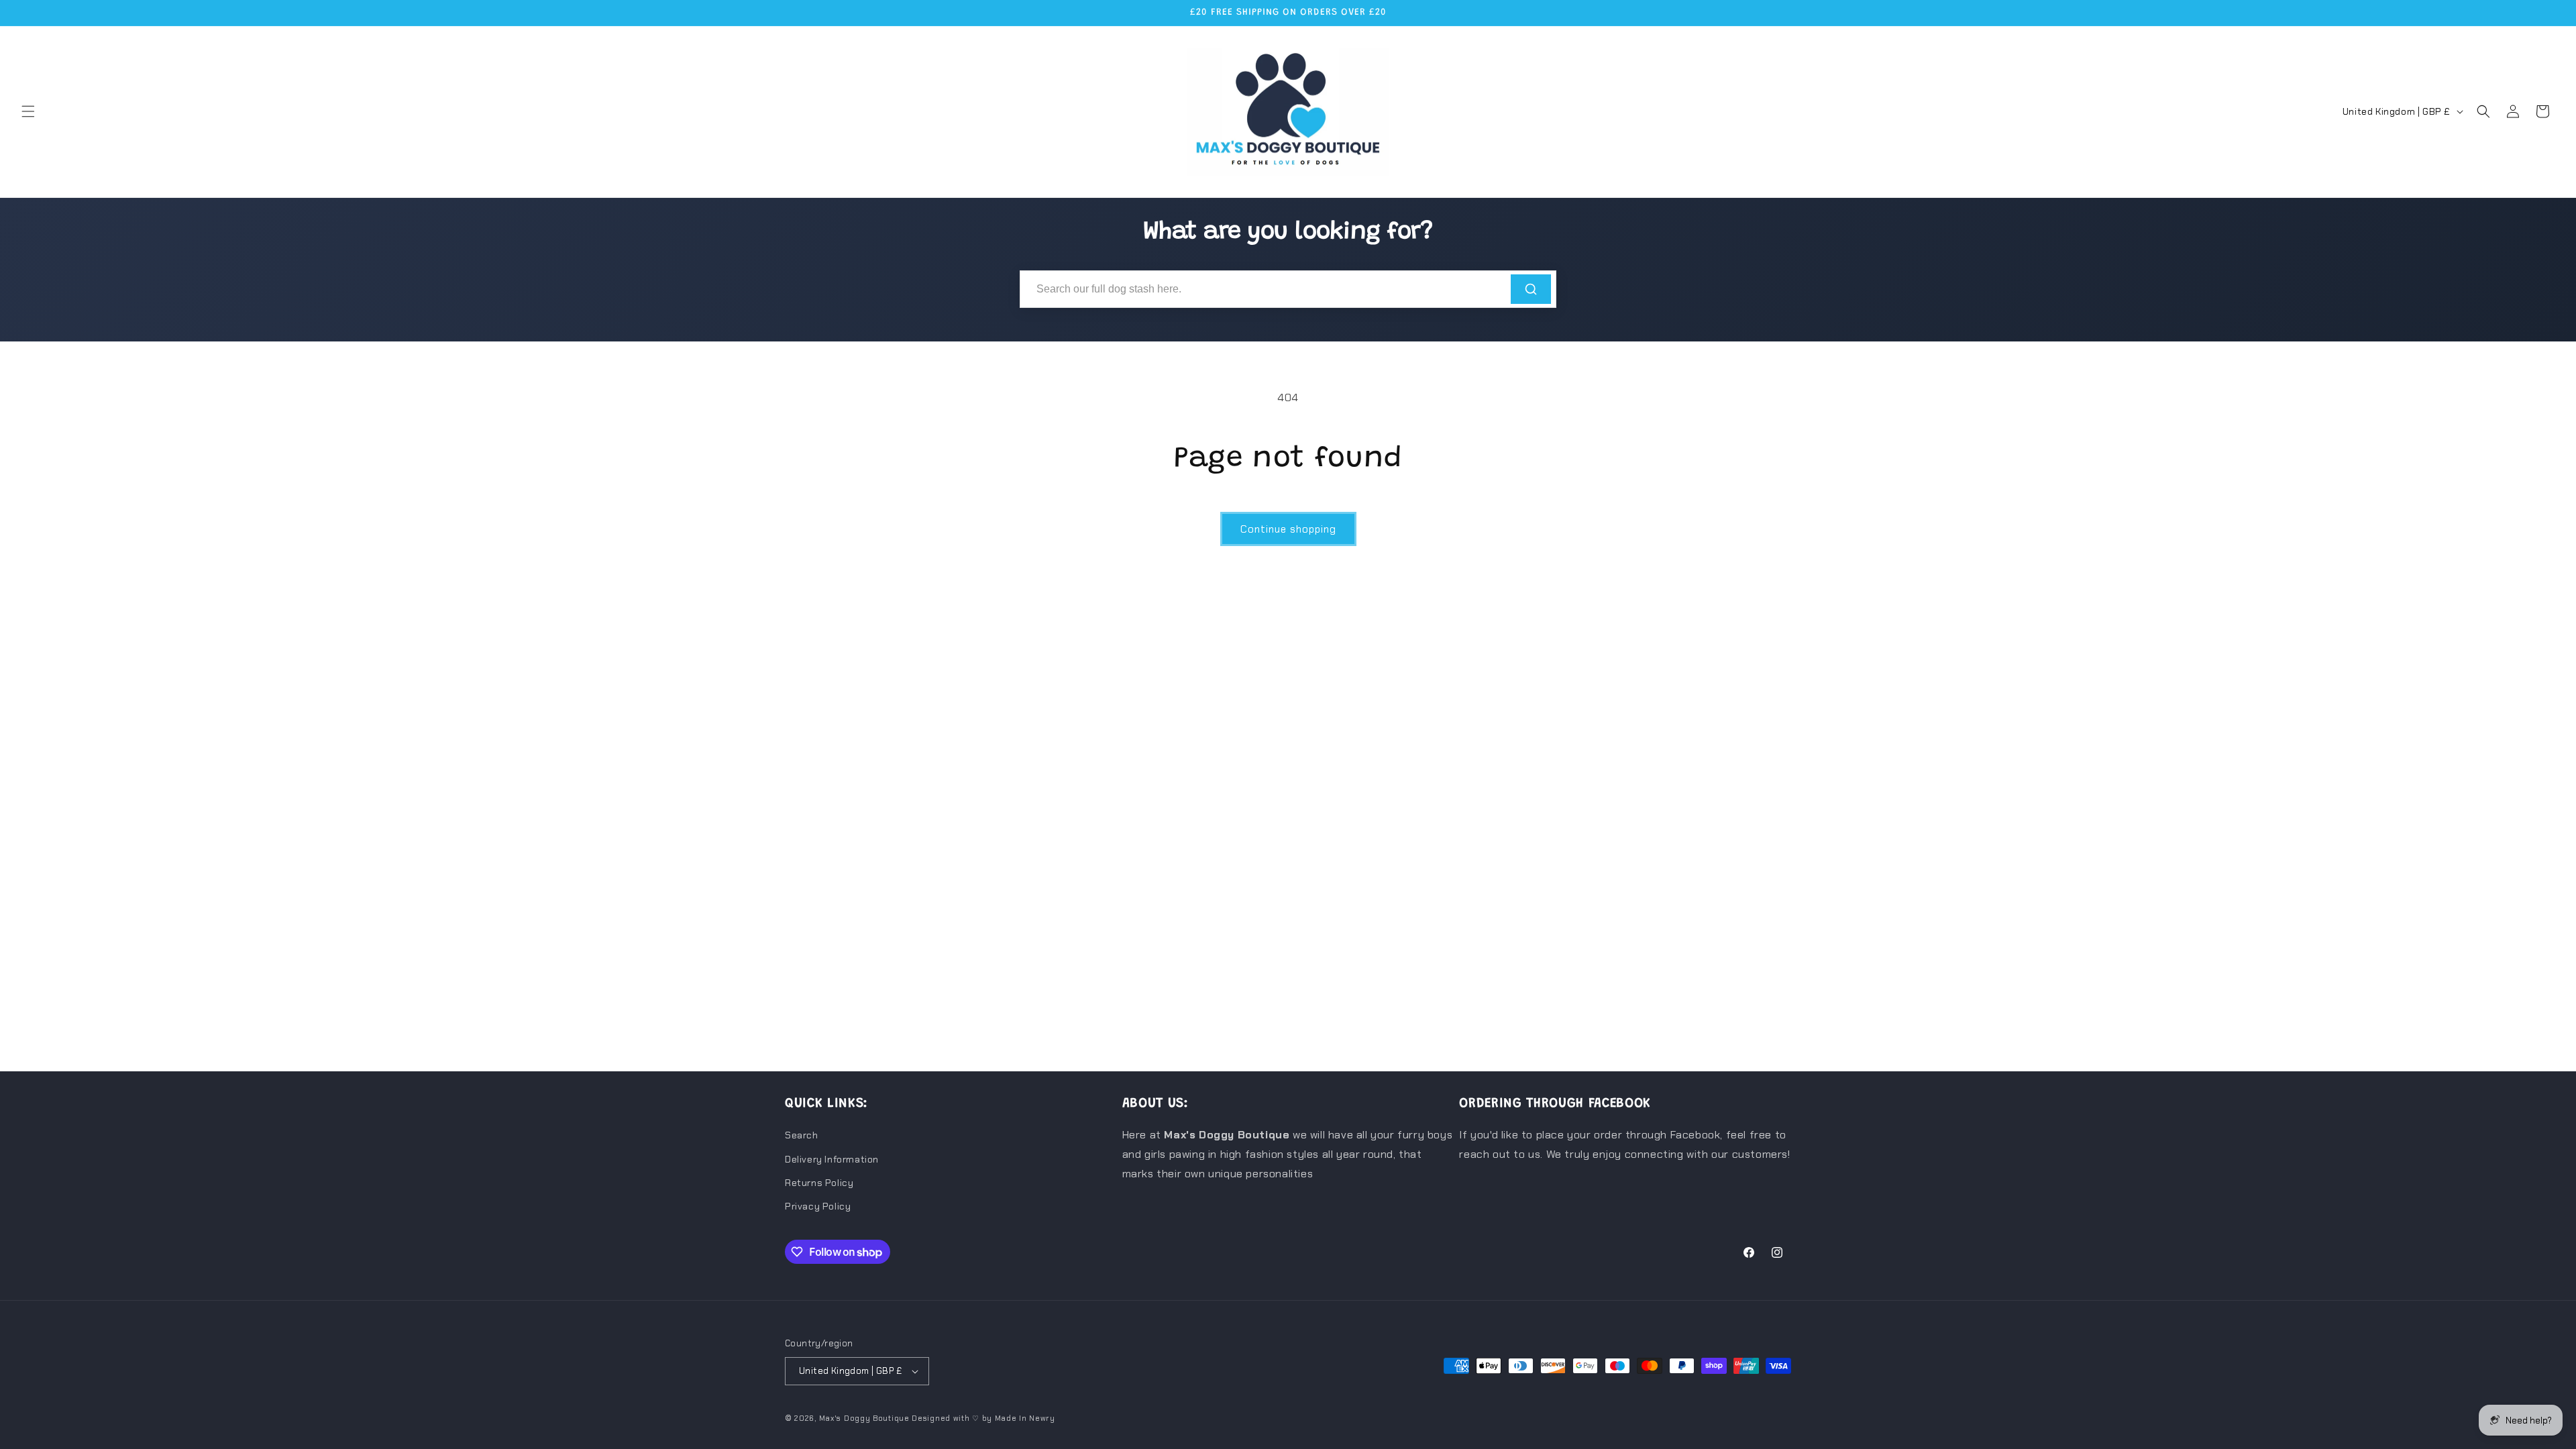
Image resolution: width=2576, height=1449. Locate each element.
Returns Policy (819, 1183)
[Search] (1531, 289)
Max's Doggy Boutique (864, 1418)
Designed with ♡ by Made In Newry (983, 1418)
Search (802, 1135)
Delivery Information (832, 1159)
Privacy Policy (818, 1206)
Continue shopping (1288, 529)
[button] (28, 111)
